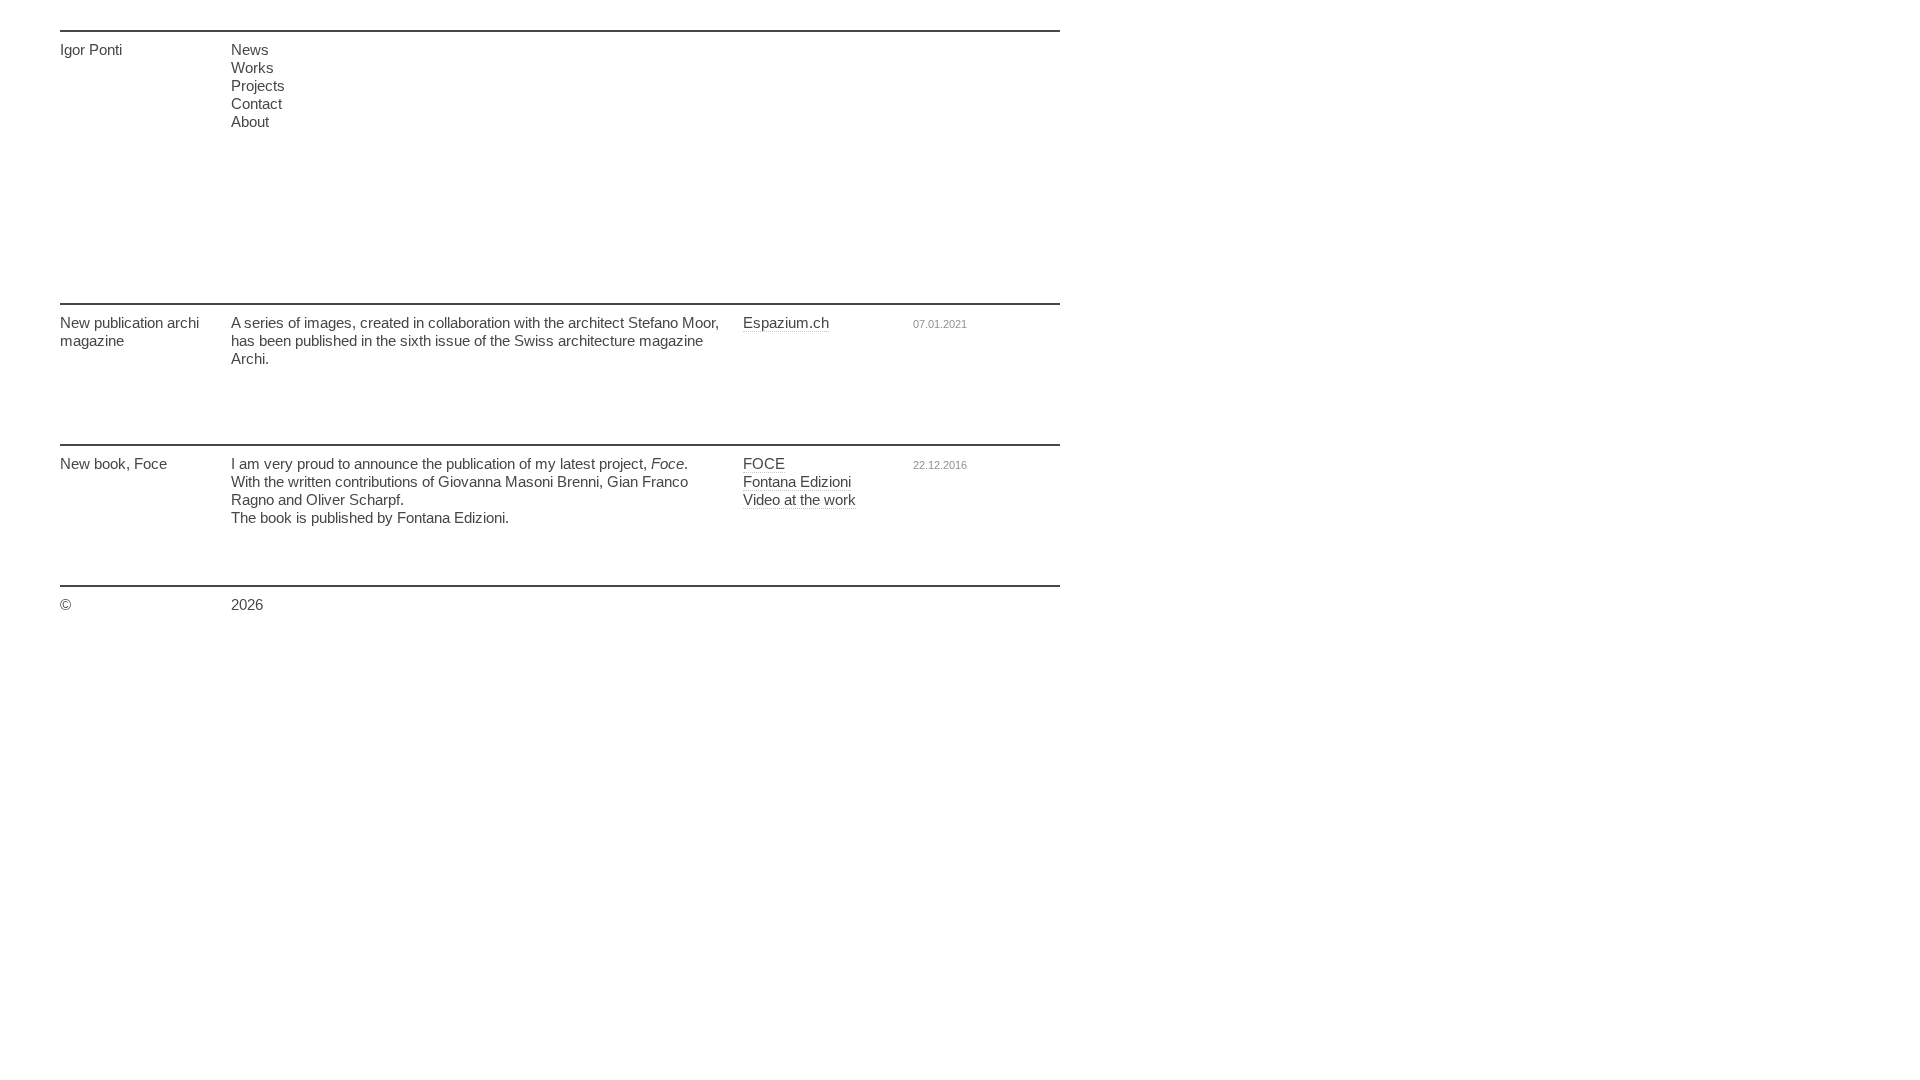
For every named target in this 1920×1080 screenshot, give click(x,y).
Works (252, 67)
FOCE (764, 463)
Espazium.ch (786, 322)
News (250, 49)
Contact (256, 103)
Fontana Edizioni (797, 481)
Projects (258, 85)
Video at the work (799, 499)
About (250, 121)
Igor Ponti (91, 49)
